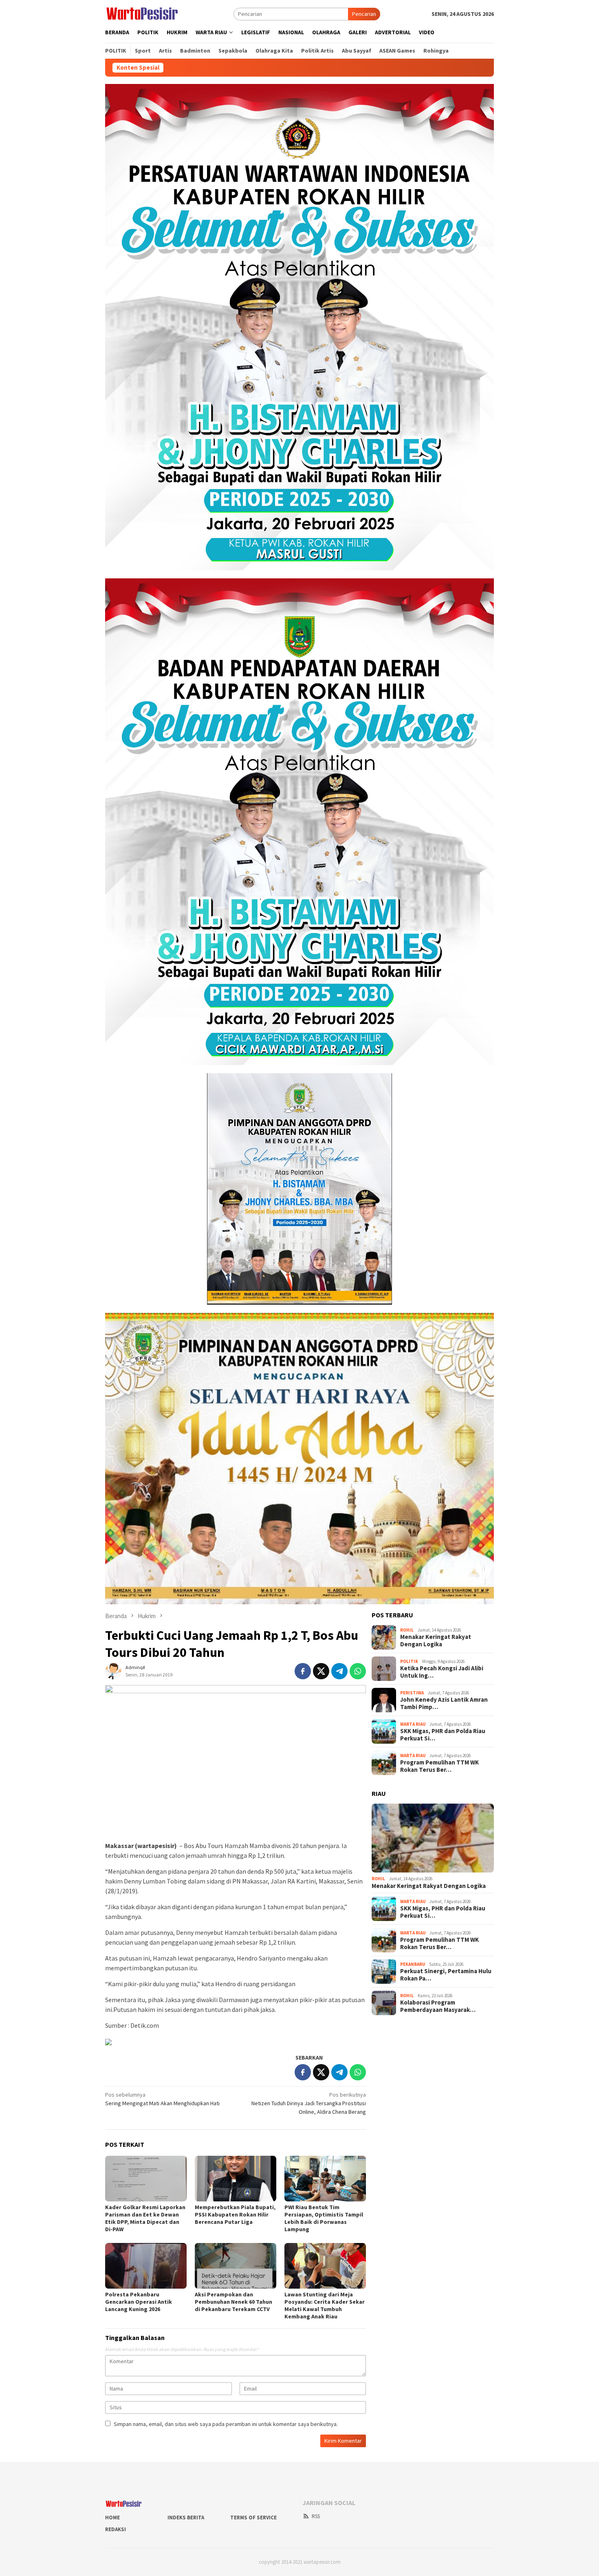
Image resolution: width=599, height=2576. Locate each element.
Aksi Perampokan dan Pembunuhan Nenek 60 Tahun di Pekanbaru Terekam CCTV (233, 2302)
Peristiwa (412, 1693)
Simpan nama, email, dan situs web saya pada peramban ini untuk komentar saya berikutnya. (226, 2424)
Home (112, 2518)
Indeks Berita (186, 2518)
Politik (409, 1661)
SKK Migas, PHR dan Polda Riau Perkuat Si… (443, 1735)
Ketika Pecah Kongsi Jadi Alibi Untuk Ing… (442, 1672)
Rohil (407, 1630)
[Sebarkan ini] (303, 1671)
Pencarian (364, 14)
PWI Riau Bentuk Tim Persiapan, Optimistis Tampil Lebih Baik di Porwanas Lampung (324, 2218)
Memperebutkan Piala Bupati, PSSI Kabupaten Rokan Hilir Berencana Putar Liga (235, 2214)
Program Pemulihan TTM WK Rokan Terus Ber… (439, 1766)
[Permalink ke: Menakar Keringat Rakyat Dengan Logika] (433, 1838)
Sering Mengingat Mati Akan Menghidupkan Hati (162, 2099)
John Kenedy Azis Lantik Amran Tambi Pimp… (444, 1703)
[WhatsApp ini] (358, 1671)
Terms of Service (253, 2518)
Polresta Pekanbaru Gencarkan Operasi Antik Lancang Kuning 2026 (139, 2302)
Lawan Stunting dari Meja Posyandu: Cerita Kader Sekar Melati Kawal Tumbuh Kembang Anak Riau (325, 2305)
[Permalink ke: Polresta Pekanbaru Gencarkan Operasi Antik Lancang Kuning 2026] (146, 2266)
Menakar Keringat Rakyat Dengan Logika (436, 1641)
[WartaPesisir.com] (142, 13)
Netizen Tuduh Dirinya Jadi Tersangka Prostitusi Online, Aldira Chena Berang (309, 2103)
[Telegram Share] (339, 1671)
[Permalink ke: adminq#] (113, 1671)
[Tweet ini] (321, 1671)
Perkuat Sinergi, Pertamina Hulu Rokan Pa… (446, 1975)
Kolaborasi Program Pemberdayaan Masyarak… (438, 2006)
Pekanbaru (413, 1964)
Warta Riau (413, 1724)
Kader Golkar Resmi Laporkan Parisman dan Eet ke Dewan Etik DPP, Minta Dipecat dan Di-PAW (145, 2218)
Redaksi (116, 2529)
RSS (316, 2516)
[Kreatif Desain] (108, 2041)
